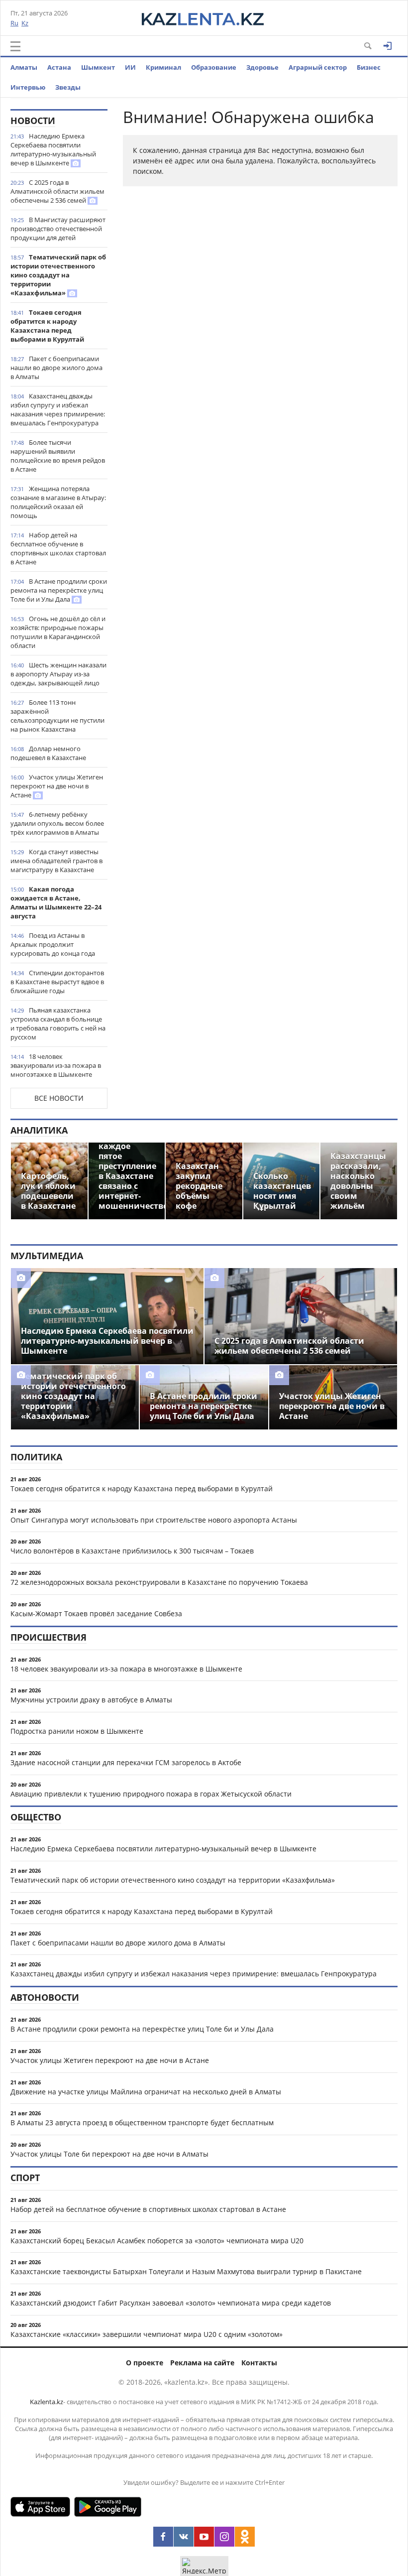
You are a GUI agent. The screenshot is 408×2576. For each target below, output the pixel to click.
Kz (25, 23)
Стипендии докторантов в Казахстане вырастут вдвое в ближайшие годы (57, 982)
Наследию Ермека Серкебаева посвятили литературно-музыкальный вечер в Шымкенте (53, 149)
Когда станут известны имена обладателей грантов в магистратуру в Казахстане (56, 861)
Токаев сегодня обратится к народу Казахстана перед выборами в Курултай (47, 326)
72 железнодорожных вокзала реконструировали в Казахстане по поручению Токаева (159, 1582)
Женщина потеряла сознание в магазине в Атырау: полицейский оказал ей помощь (58, 502)
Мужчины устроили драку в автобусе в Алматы (91, 1700)
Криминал (163, 67)
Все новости (59, 1098)
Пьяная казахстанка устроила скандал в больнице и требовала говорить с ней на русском (58, 1024)
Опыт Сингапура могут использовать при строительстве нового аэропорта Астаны (154, 1520)
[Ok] (245, 2537)
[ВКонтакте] (184, 2537)
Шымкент (98, 67)
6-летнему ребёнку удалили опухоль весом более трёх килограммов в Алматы (57, 823)
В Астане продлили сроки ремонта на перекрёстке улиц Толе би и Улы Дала (59, 590)
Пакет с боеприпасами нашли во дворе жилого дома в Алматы (56, 368)
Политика (36, 1457)
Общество (36, 1817)
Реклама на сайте (202, 2363)
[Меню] (15, 46)
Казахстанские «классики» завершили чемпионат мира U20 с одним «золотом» (147, 2334)
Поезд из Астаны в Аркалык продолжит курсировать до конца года (53, 944)
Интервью (28, 87)
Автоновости (45, 1997)
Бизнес (369, 67)
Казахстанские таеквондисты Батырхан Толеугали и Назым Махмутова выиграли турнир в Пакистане (186, 2271)
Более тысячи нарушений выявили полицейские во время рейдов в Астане (58, 456)
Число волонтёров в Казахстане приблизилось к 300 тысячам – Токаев (132, 1551)
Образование (214, 67)
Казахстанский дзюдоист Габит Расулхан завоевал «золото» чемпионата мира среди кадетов (171, 2303)
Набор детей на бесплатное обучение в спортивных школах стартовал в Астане (58, 548)
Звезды (68, 87)
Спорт (25, 2178)
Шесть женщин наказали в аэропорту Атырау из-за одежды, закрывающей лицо (58, 674)
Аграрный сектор (318, 67)
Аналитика (39, 1130)
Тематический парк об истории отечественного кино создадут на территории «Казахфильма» (58, 275)
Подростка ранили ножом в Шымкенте (77, 1731)
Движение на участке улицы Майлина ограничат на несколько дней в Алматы (146, 2092)
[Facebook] (163, 2537)
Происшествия (49, 1637)
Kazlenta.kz (47, 2402)
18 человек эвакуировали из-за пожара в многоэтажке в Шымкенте (56, 1065)
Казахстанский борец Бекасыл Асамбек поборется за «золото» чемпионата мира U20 (157, 2241)
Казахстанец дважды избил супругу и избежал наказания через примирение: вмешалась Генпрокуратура (58, 409)
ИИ (130, 67)
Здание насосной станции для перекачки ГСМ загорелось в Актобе (126, 1762)
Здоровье (262, 67)
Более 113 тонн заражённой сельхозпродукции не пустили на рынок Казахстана (57, 716)
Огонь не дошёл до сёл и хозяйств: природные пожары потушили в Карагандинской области (58, 632)
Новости (33, 121)
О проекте (145, 2363)
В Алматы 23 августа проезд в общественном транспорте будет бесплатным (142, 2123)
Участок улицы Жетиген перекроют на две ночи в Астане (57, 786)
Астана (59, 67)
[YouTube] (204, 2537)
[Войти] (388, 46)
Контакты (259, 2363)
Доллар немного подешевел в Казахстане (48, 753)
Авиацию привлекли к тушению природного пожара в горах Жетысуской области (151, 1794)
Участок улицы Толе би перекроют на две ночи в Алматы (109, 2154)
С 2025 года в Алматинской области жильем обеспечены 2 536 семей (57, 191)
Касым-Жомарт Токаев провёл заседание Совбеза (96, 1613)
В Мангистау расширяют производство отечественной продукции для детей (58, 229)
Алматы (24, 67)
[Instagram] (224, 2537)
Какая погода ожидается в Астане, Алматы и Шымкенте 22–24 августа (56, 902)
